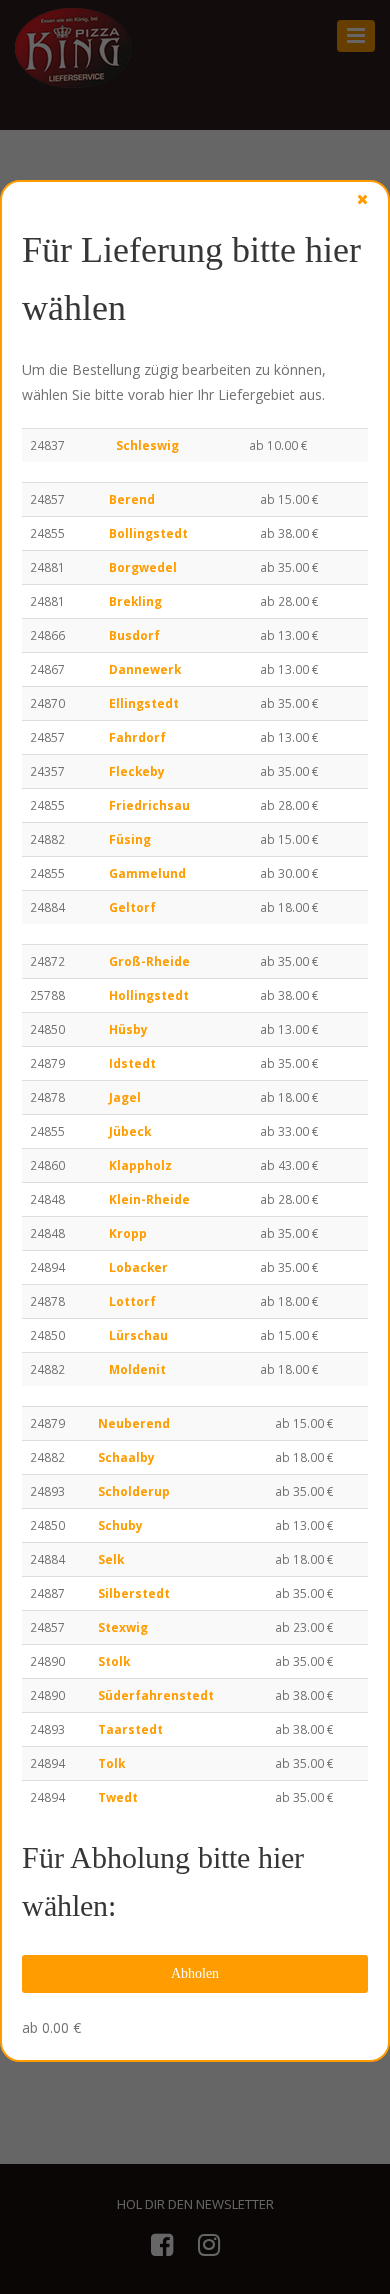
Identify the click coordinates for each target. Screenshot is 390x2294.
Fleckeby (137, 771)
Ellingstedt (144, 703)
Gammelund (147, 873)
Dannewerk (145, 669)
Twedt (118, 1797)
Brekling (135, 601)
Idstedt (132, 1063)
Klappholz (140, 1165)
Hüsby (128, 1029)
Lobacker (138, 1267)
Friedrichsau (149, 805)
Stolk (114, 1661)
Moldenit (137, 1369)
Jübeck (130, 1131)
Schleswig (147, 445)
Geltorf (132, 907)
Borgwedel (143, 567)
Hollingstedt (149, 995)
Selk (111, 1559)
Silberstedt (134, 1593)
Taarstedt (130, 1729)
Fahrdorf (137, 737)
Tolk (111, 1763)
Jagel (125, 1097)
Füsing (130, 839)
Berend (132, 499)
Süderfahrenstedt (156, 1695)
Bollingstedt (148, 533)
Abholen (195, 1973)
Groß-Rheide (149, 961)
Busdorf (134, 635)
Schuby (120, 1525)
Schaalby (126, 1457)
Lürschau (138, 1335)
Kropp (128, 1233)
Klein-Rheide (149, 1199)
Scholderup (134, 1491)
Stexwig (123, 1627)
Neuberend (134, 1423)
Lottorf (132, 1301)
